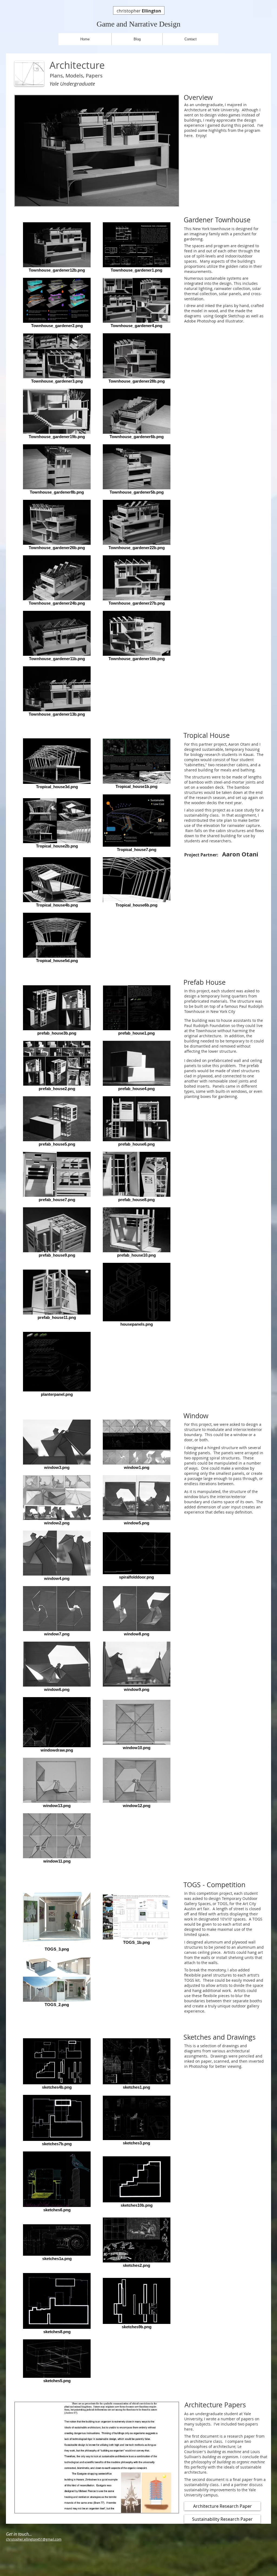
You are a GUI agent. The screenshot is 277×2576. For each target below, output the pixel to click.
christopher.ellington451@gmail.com (34, 2539)
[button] (97, 151)
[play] (165, 201)
